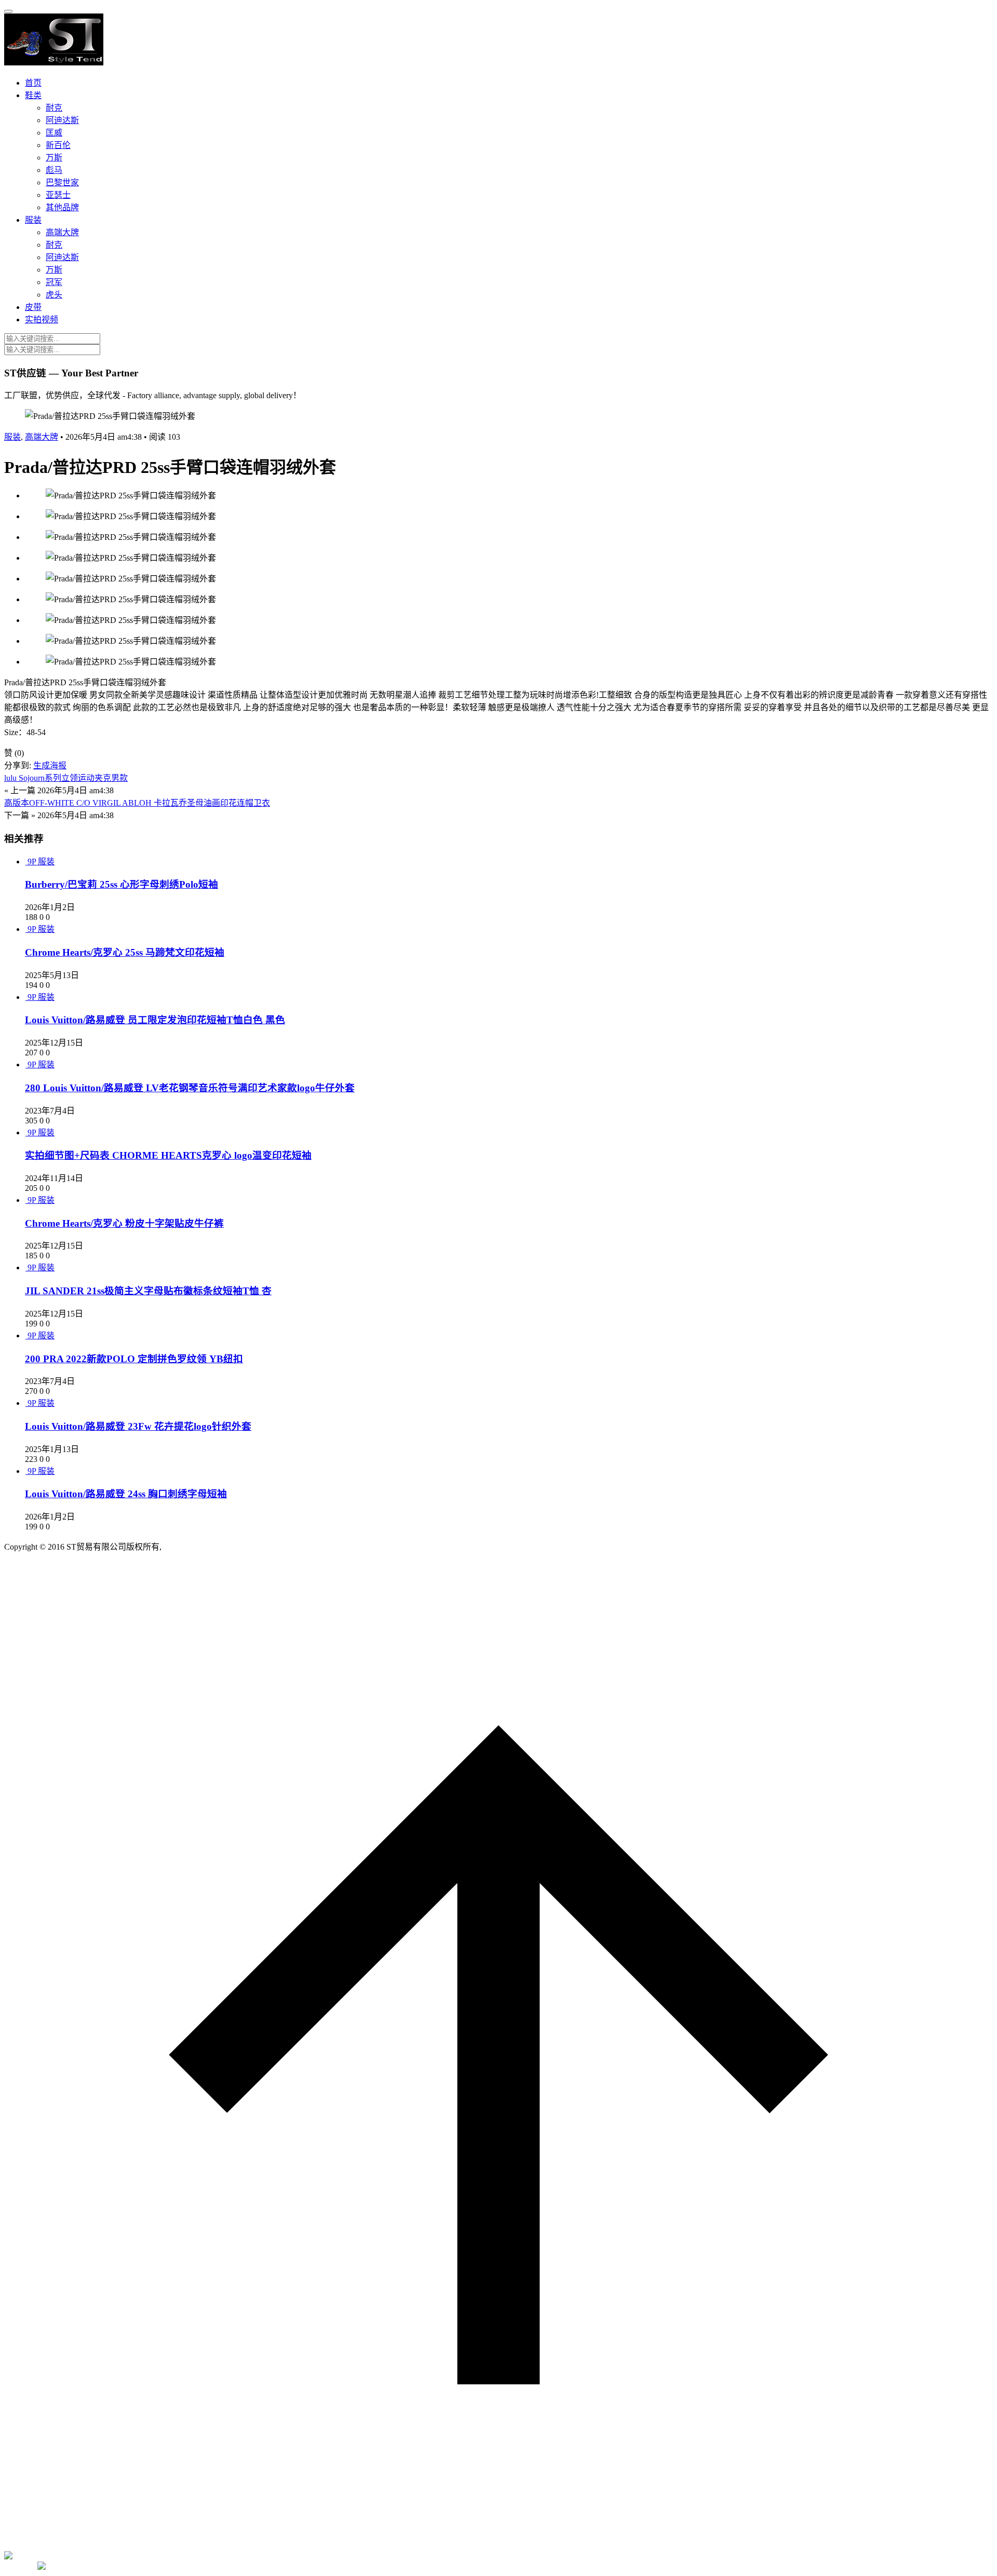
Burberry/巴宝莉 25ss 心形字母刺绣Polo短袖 (122, 884)
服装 (33, 220)
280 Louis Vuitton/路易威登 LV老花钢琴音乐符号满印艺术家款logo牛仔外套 (190, 1088)
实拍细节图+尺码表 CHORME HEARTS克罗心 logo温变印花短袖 (168, 1155)
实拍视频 (42, 320)
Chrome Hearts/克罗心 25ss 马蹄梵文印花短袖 (125, 952)
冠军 (54, 282)
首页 (33, 83)
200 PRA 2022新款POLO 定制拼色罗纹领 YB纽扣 (134, 1359)
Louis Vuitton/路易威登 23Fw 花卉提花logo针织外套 (138, 1426)
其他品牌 (62, 207)
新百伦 (58, 145)
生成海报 (50, 765)
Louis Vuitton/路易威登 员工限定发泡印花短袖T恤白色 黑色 (155, 1020)
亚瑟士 (58, 195)
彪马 (54, 170)
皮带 (33, 307)
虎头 (54, 295)
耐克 (54, 108)
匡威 (54, 133)
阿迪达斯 (62, 120)
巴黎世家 (62, 182)
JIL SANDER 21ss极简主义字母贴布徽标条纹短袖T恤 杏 (148, 1291)
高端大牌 (62, 232)
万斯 (54, 158)
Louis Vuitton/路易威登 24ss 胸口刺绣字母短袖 (126, 1494)
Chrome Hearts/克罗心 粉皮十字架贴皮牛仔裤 (124, 1223)
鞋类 (33, 95)
